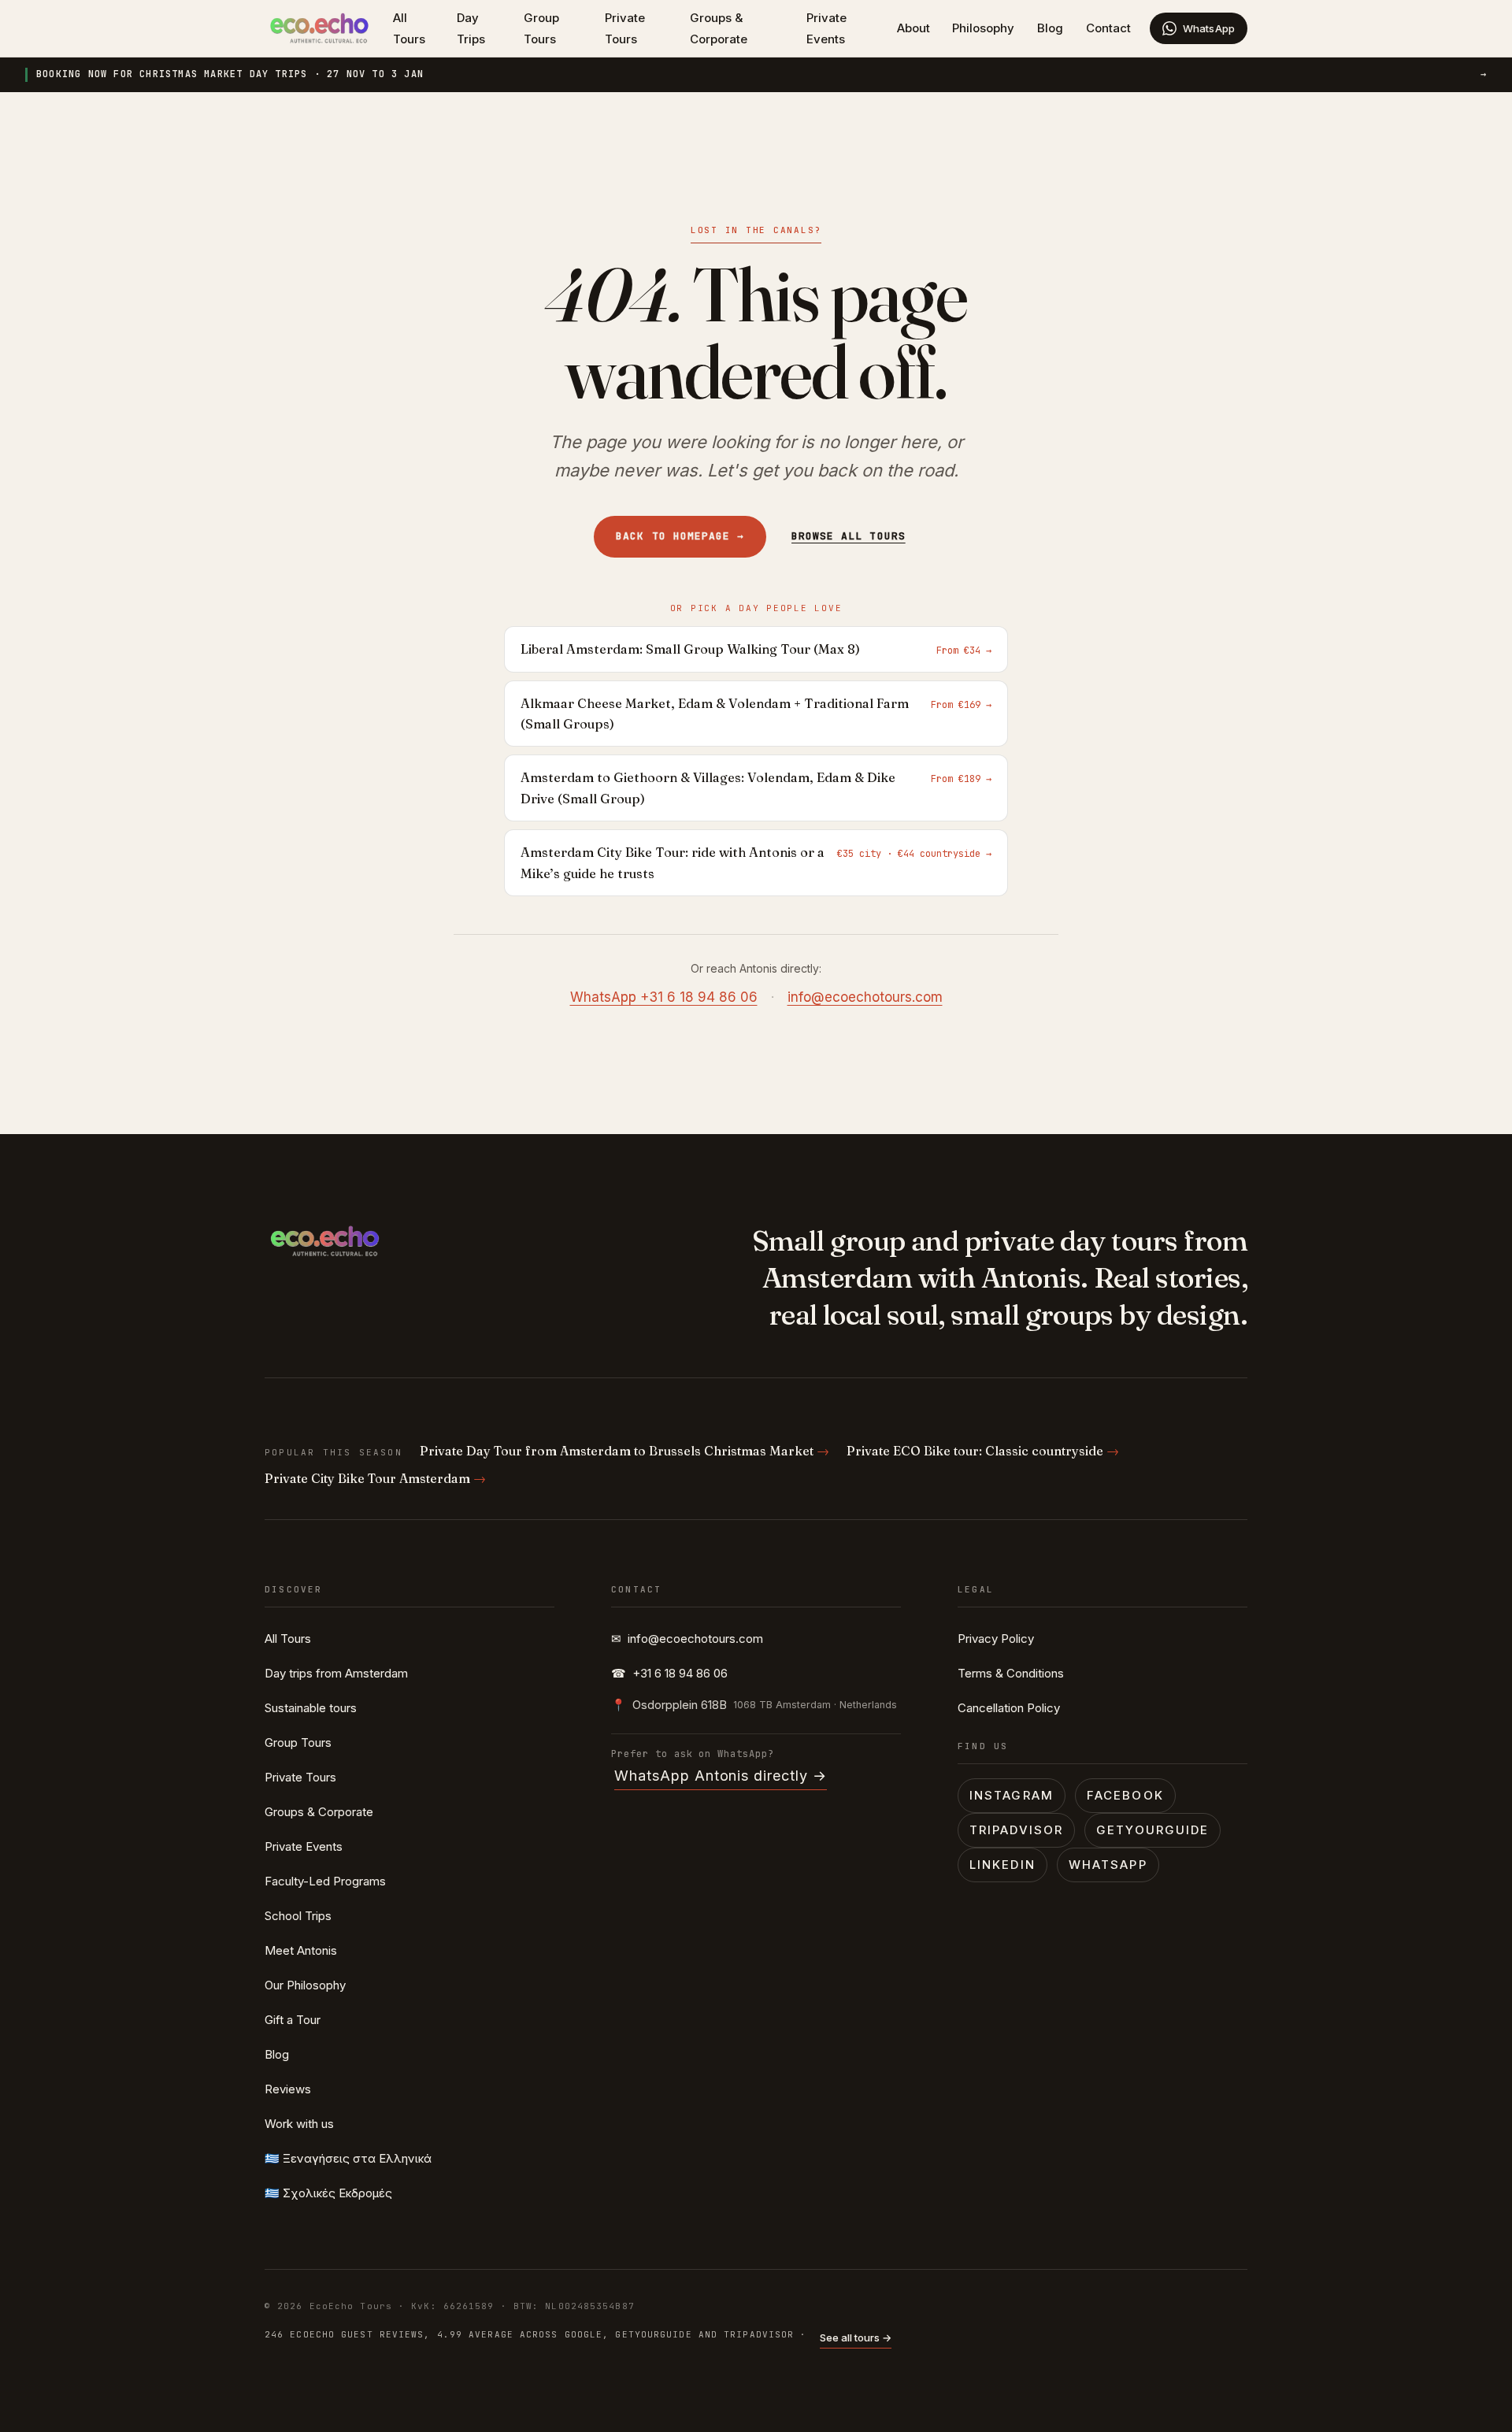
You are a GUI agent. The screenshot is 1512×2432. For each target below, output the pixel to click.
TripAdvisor (1016, 1830)
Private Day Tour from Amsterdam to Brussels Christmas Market (624, 1451)
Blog (1050, 28)
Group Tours (541, 28)
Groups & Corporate (719, 28)
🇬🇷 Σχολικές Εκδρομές (328, 2193)
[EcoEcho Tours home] (319, 28)
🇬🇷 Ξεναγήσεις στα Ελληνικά (348, 2158)
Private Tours (625, 28)
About (913, 28)
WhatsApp (1108, 1865)
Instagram (1012, 1795)
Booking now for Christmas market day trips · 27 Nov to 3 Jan (762, 74)
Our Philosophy (305, 1985)
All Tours (409, 28)
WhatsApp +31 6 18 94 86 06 (664, 997)
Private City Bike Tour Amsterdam (375, 1478)
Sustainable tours (311, 1708)
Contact (1108, 28)
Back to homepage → (680, 536)
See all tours (856, 2337)
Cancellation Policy (1009, 1708)
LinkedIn (1002, 1865)
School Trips (298, 1916)
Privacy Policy (996, 1639)
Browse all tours (849, 536)
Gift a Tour (293, 2020)
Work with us (299, 2124)
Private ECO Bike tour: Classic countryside (983, 1451)
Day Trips (471, 28)
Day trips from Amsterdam (336, 1673)
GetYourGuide (1153, 1830)
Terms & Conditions (1011, 1673)
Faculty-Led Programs (325, 1881)
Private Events (826, 28)
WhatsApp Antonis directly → (721, 1776)
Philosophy (983, 28)
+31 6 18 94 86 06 (669, 1673)
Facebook (1125, 1795)
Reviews (288, 2089)
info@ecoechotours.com (865, 997)
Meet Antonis (301, 1950)
